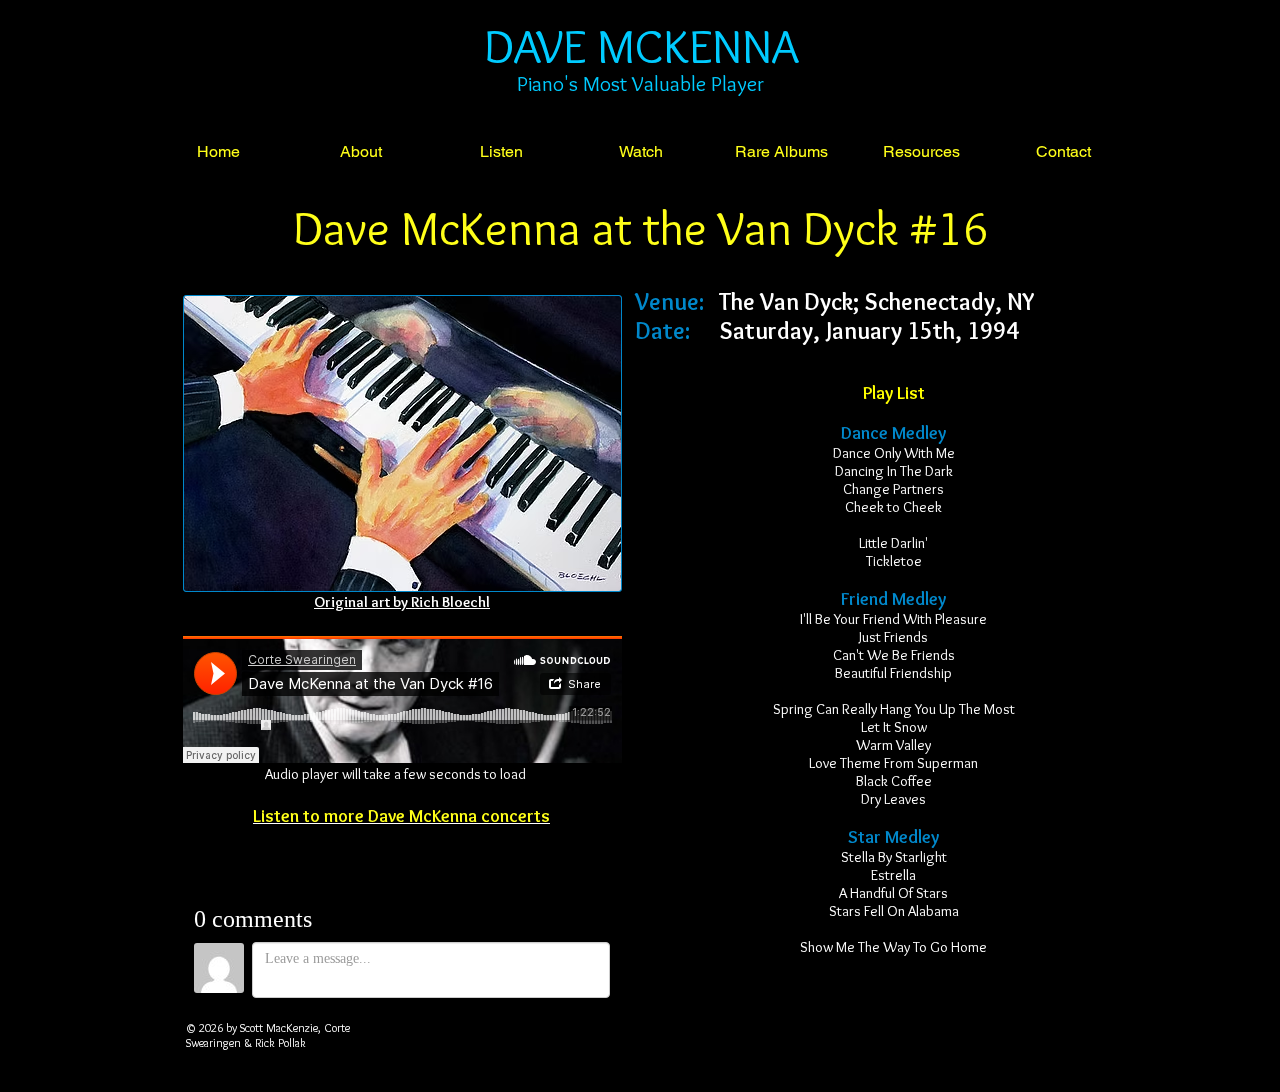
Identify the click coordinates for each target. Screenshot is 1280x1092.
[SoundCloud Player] (402, 699)
